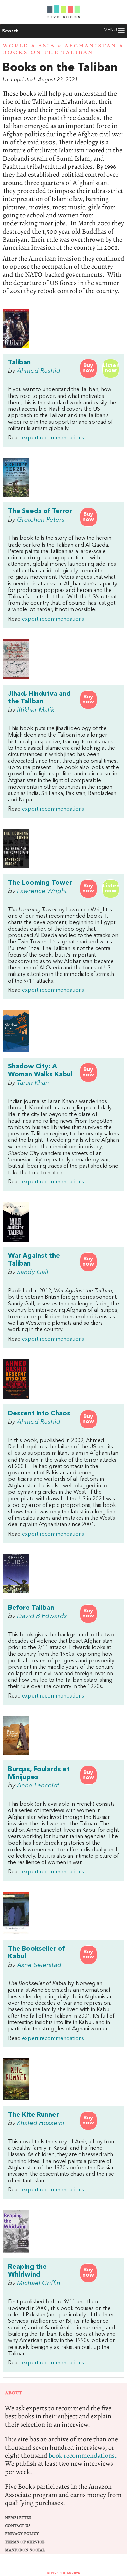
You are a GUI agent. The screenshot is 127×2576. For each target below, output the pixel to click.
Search (10, 31)
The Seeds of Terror (40, 511)
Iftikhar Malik (36, 710)
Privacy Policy (22, 2534)
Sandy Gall (33, 1272)
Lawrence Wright (42, 891)
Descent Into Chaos (39, 1414)
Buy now (88, 368)
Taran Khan (33, 1083)
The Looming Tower (40, 883)
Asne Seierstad (39, 1965)
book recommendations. (83, 2455)
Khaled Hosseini (41, 2123)
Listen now (111, 368)
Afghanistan (90, 46)
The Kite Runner (34, 2115)
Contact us (18, 2526)
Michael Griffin (39, 2283)
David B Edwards (42, 1616)
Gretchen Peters (41, 520)
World (16, 46)
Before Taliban (31, 1608)
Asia (46, 46)
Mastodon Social (25, 2550)
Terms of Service (25, 2542)
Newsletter (18, 2518)
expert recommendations (53, 438)
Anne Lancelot (38, 1786)
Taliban (19, 363)
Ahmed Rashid (39, 371)
